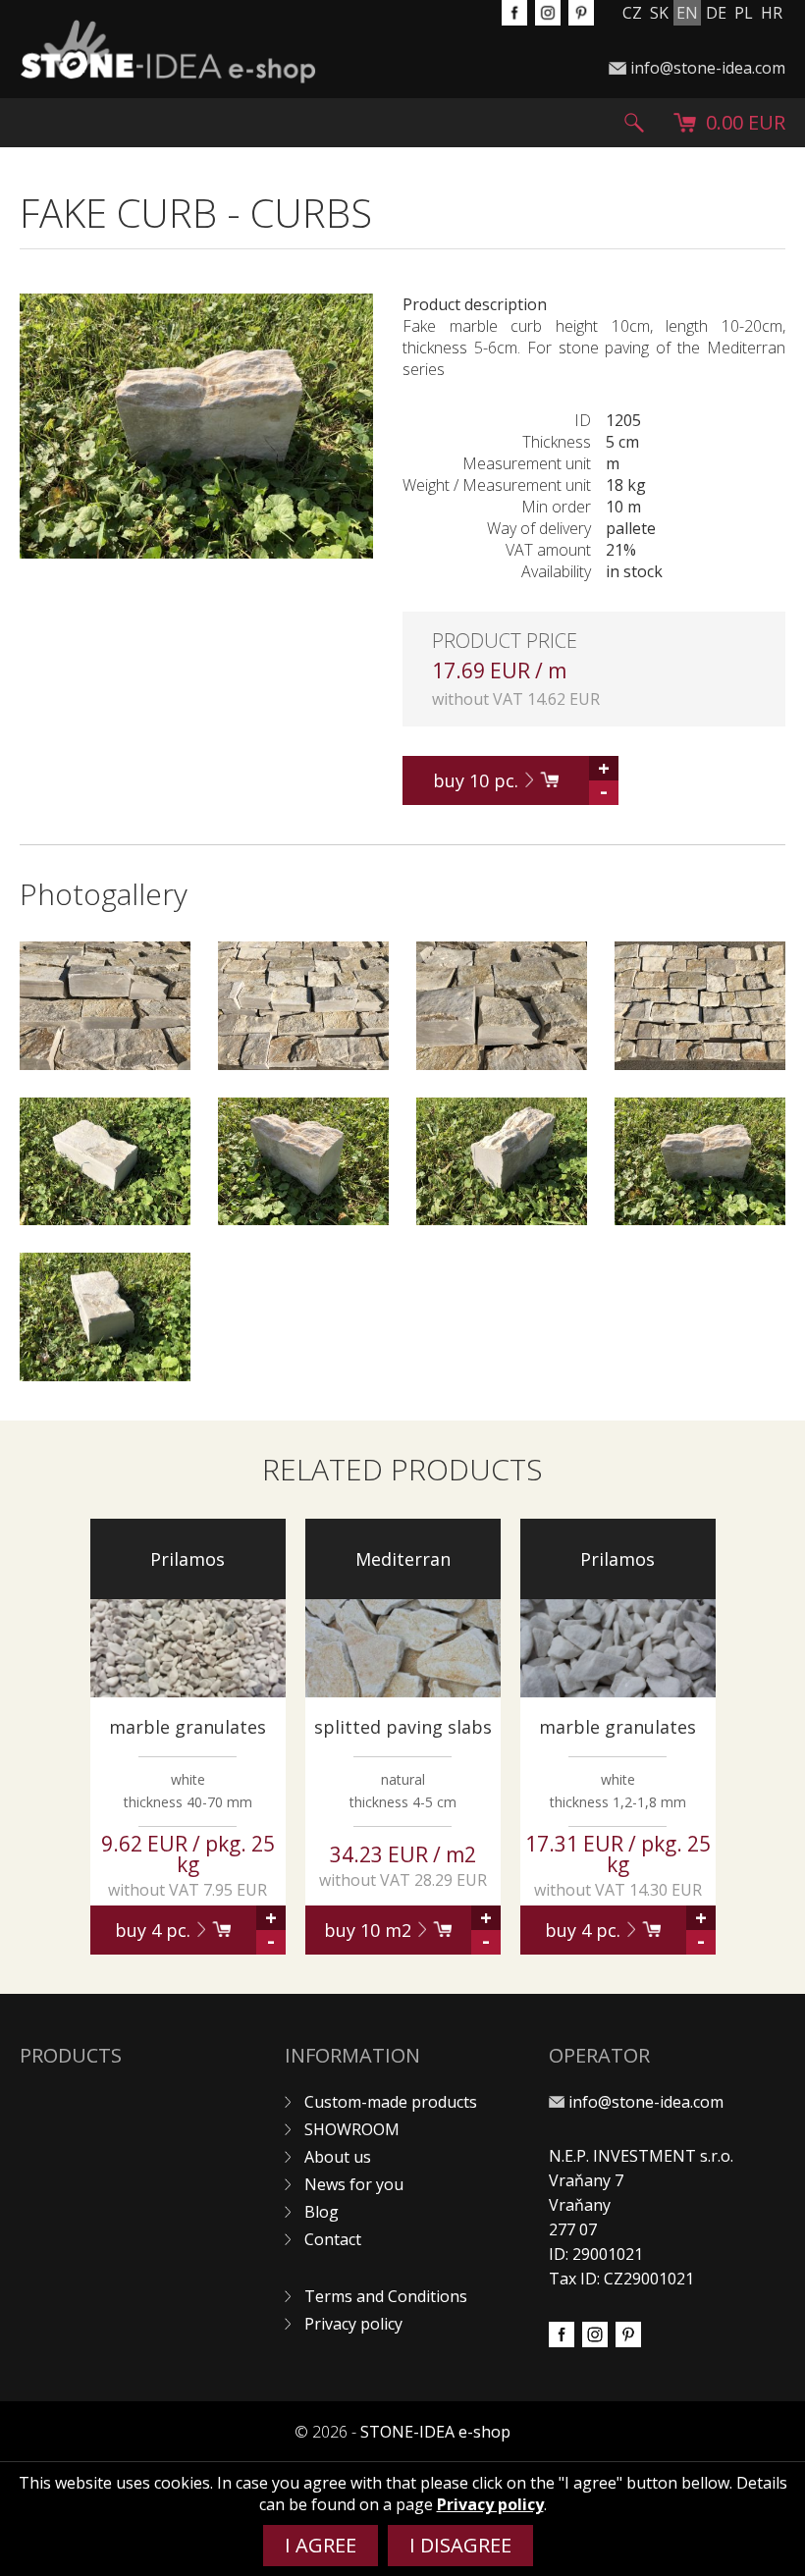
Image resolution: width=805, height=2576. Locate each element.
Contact (333, 2239)
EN (687, 13)
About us (338, 2157)
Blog (322, 2212)
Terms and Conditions (386, 2296)
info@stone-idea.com (708, 68)
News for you (354, 2184)
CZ (632, 13)
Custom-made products (391, 2102)
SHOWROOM (352, 2129)
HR (772, 13)
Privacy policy (353, 2324)
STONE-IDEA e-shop (435, 2432)
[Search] (634, 123)
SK (659, 13)
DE (716, 13)
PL (744, 13)
